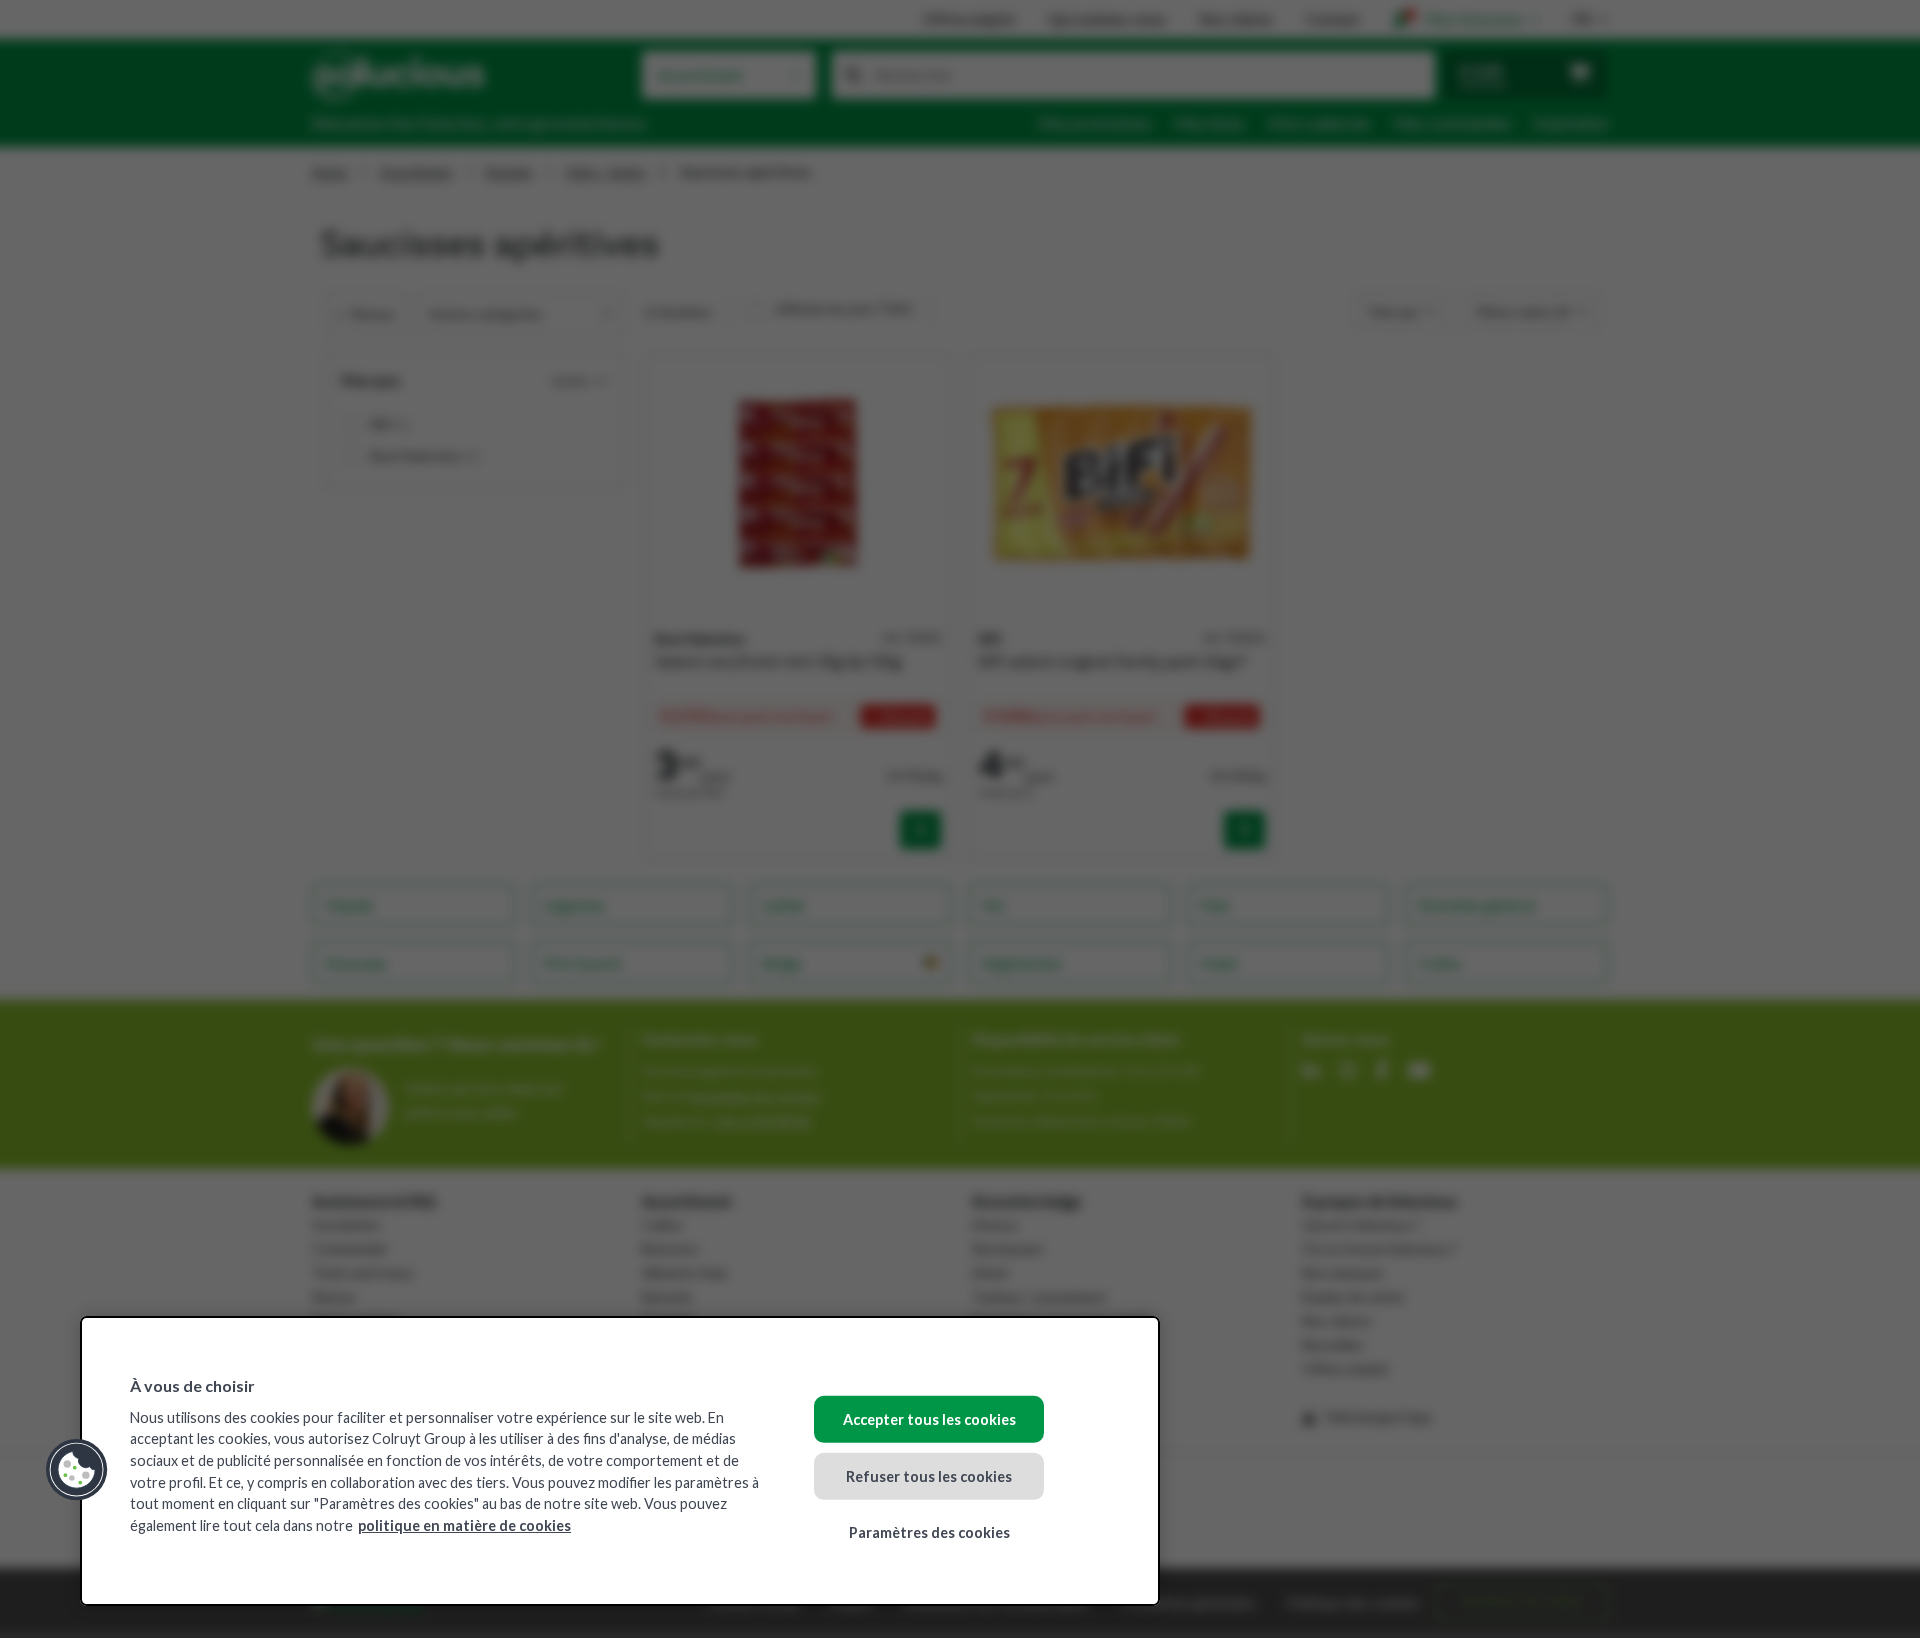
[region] (620, 1461)
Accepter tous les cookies (929, 1419)
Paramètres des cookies (929, 1532)
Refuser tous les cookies (929, 1475)
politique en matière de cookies (464, 1525)
